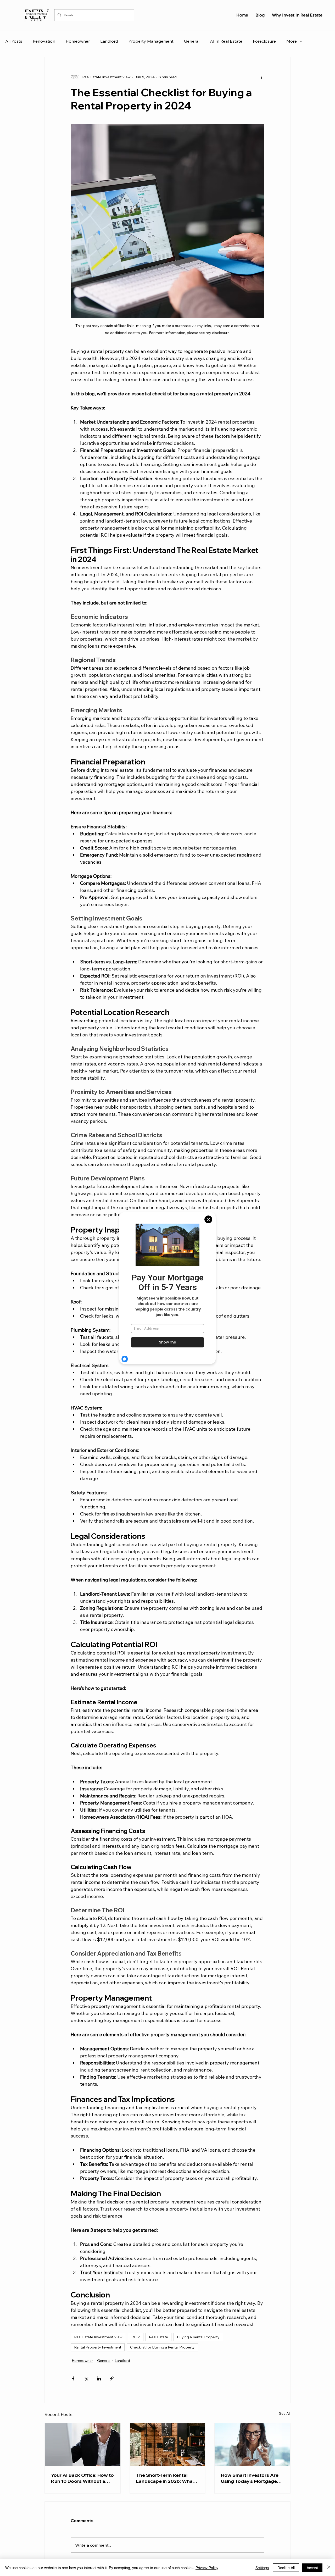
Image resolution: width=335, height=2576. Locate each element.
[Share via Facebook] (73, 2378)
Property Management (151, 41)
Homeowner (78, 41)
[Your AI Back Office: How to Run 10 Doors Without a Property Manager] (83, 2445)
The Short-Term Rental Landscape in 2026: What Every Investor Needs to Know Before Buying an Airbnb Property (165, 2478)
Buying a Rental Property (198, 2337)
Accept (312, 2568)
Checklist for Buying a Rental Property (162, 2347)
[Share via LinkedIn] (99, 2378)
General (192, 41)
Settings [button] (262, 2568)
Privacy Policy (207, 2568)
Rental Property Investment (98, 2347)
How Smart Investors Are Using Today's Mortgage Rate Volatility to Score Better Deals (250, 2478)
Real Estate (158, 2337)
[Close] (329, 2568)
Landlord (109, 41)
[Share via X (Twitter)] (86, 2378)
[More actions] (261, 77)
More (292, 41)
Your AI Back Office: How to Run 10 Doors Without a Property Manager (82, 2478)
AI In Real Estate (226, 41)
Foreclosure (264, 41)
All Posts (14, 41)
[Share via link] (112, 2378)
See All (285, 2413)
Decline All (286, 2568)
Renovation (44, 41)
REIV (136, 2337)
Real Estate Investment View (98, 2337)
